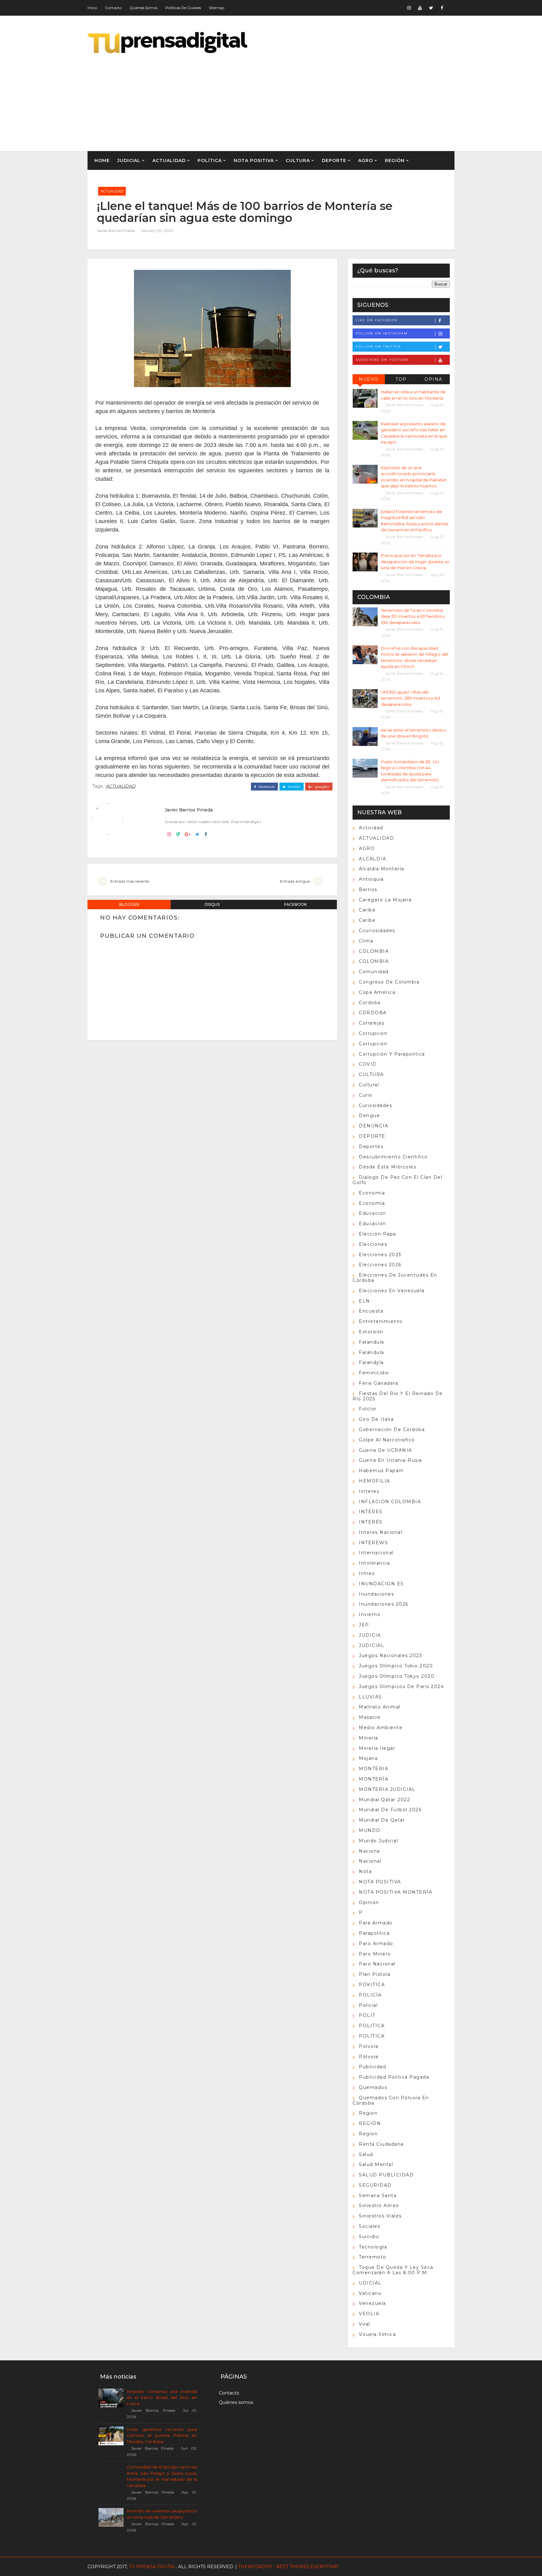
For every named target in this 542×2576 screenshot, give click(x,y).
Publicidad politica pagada (394, 2077)
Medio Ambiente (381, 1728)
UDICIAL (370, 2283)
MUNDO (370, 1830)
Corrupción (373, 1044)
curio (366, 1095)
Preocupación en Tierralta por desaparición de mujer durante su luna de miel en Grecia (415, 561)
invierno (370, 1614)
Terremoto (373, 2257)
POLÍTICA (210, 160)
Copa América (377, 992)
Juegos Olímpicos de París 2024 (401, 1687)
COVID (368, 1064)
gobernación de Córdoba (392, 1430)
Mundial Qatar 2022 (384, 1800)
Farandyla (371, 1362)
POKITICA (372, 1985)
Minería (369, 1738)
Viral (364, 2324)
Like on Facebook (377, 320)
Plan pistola (375, 1974)
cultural (369, 1085)
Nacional (370, 1861)
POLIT (367, 2015)
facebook (266, 787)
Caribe (367, 920)
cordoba (370, 1003)
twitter (294, 787)
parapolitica (374, 1933)
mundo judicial (378, 1841)
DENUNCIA (374, 1126)
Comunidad (374, 972)
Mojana (368, 1758)
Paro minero (375, 1954)
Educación (372, 1224)
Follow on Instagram (382, 333)
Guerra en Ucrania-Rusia (391, 1460)
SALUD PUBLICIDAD (386, 2175)
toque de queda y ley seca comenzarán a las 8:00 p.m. (393, 2270)
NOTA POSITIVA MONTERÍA (396, 1892)
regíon (368, 2134)
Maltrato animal (380, 1707)
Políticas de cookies (183, 8)
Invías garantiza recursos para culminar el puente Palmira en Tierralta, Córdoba (162, 2435)
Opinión (369, 1902)
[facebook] (442, 8)
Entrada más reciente (130, 881)
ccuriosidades (377, 931)
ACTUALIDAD (169, 160)
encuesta (371, 1311)
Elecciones (373, 1244)
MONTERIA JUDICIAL (387, 1789)
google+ (322, 787)
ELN (364, 1301)
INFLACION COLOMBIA (390, 1502)
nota (365, 1871)
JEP (364, 1625)
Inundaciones (376, 1594)
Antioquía (371, 879)
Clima (366, 941)
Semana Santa (378, 2196)
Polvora (369, 2046)
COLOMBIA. (375, 961)
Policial (368, 2005)
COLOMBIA (374, 951)
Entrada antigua (295, 881)
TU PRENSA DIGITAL (152, 2567)
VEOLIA (369, 2314)
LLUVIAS (370, 1697)
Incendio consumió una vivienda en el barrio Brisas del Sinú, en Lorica (162, 2398)
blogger (129, 904)
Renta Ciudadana (381, 2144)
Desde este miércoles (388, 1167)
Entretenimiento (381, 1321)
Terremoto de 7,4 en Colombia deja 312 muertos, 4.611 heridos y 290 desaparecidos (413, 616)
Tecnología (373, 2247)
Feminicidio (374, 1373)
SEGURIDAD (375, 2185)
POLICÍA (370, 1995)
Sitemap (217, 8)
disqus (212, 904)
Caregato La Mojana (385, 900)
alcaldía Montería (382, 869)
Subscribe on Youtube (382, 360)
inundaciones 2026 (384, 1604)
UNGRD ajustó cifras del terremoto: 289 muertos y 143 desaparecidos (411, 698)
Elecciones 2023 (380, 1255)
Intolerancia (374, 1563)
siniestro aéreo (379, 2206)
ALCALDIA (372, 859)
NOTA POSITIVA (254, 160)
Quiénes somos (143, 8)
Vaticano (370, 2293)
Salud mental (376, 2164)
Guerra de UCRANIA (385, 1450)
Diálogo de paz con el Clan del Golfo (397, 1180)
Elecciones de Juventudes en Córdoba (395, 1278)
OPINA (433, 379)
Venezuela (372, 2303)
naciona (369, 1851)
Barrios (368, 889)
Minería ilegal (377, 1748)
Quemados (373, 2087)
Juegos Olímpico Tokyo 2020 (397, 1676)
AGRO (366, 160)
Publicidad (372, 2067)
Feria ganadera (378, 1383)
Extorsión (371, 1332)
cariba (367, 910)
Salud (366, 2154)
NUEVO (369, 379)
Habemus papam (381, 1471)
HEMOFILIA (375, 1481)
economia (372, 1193)
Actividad (371, 828)
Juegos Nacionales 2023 (391, 1655)
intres (367, 1573)
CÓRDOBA (373, 1013)
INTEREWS (373, 1543)
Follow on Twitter (378, 346)
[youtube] (420, 8)
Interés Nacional (380, 1532)
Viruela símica (377, 2334)
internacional (376, 1553)
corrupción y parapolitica (392, 1054)
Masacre (370, 1717)
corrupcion (373, 1033)
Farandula (372, 1342)
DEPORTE (334, 160)
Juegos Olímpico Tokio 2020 (396, 1666)
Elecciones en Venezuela (392, 1291)
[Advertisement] (340, 98)
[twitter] (431, 8)
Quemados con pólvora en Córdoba (391, 2100)
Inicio (92, 8)
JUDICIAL (129, 160)
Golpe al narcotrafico (387, 1440)
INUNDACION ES (381, 1584)
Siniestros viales (380, 2216)
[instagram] (409, 8)
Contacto (113, 8)
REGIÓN (395, 160)
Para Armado (376, 1923)
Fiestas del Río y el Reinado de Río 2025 (398, 1396)
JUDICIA (370, 1635)
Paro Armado (376, 1944)
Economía (372, 1203)
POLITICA (372, 2026)
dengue (369, 1115)
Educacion (372, 1213)
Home (102, 160)
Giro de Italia (376, 1419)
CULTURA (298, 160)
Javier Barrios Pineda (116, 231)
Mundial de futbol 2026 (390, 1810)
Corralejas (372, 1023)
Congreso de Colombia (389, 982)
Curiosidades (375, 1105)
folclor (368, 1409)
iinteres (369, 1491)
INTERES (371, 1512)
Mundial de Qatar (382, 1820)
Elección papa (377, 1234)
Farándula (372, 1352)
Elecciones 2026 (380, 1265)
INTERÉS (371, 1522)
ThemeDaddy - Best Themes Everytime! (288, 2567)
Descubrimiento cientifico (393, 1157)
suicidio (369, 2237)
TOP (401, 379)
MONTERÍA (374, 1779)
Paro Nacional (377, 1964)
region (368, 2113)
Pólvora (369, 2057)
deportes (371, 1146)
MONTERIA (374, 1769)
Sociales (369, 2226)
